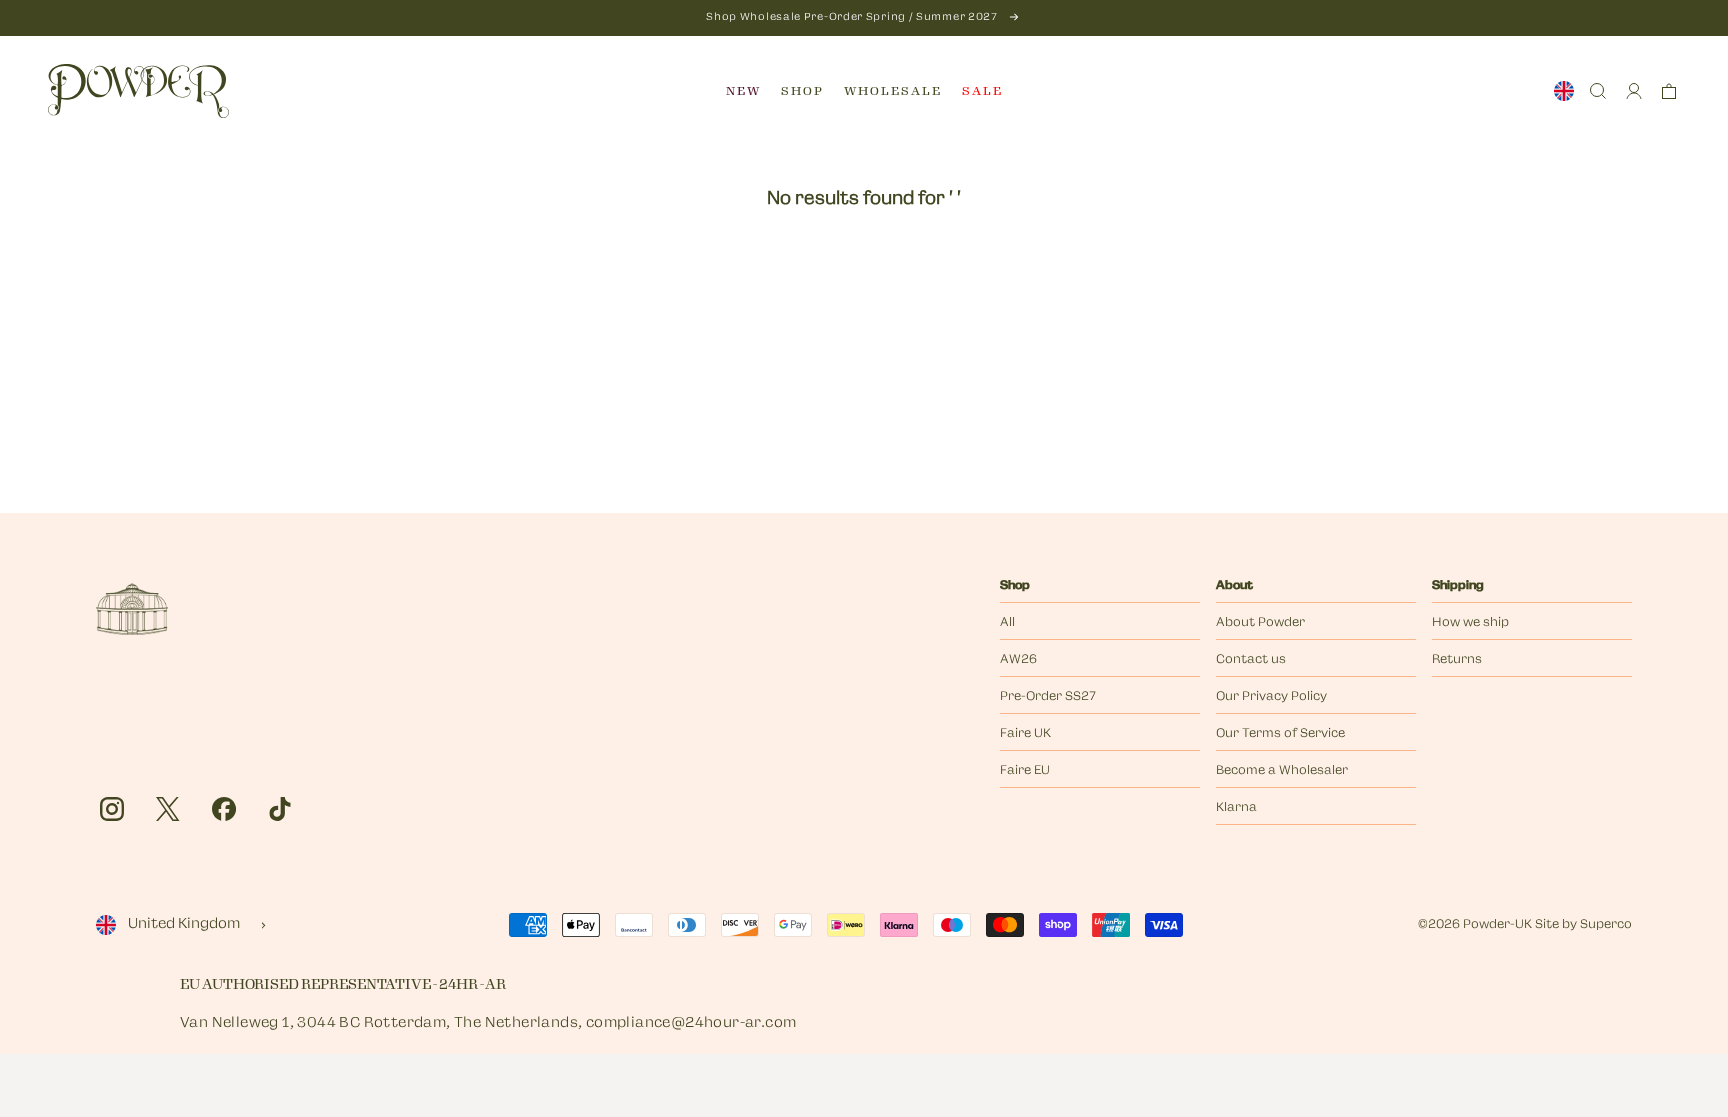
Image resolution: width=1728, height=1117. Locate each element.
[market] (1564, 91)
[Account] (1634, 91)
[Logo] (138, 91)
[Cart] (1669, 91)
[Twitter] (168, 809)
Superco (1606, 925)
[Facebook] (224, 809)
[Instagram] (112, 809)
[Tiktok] (280, 809)
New (743, 91)
